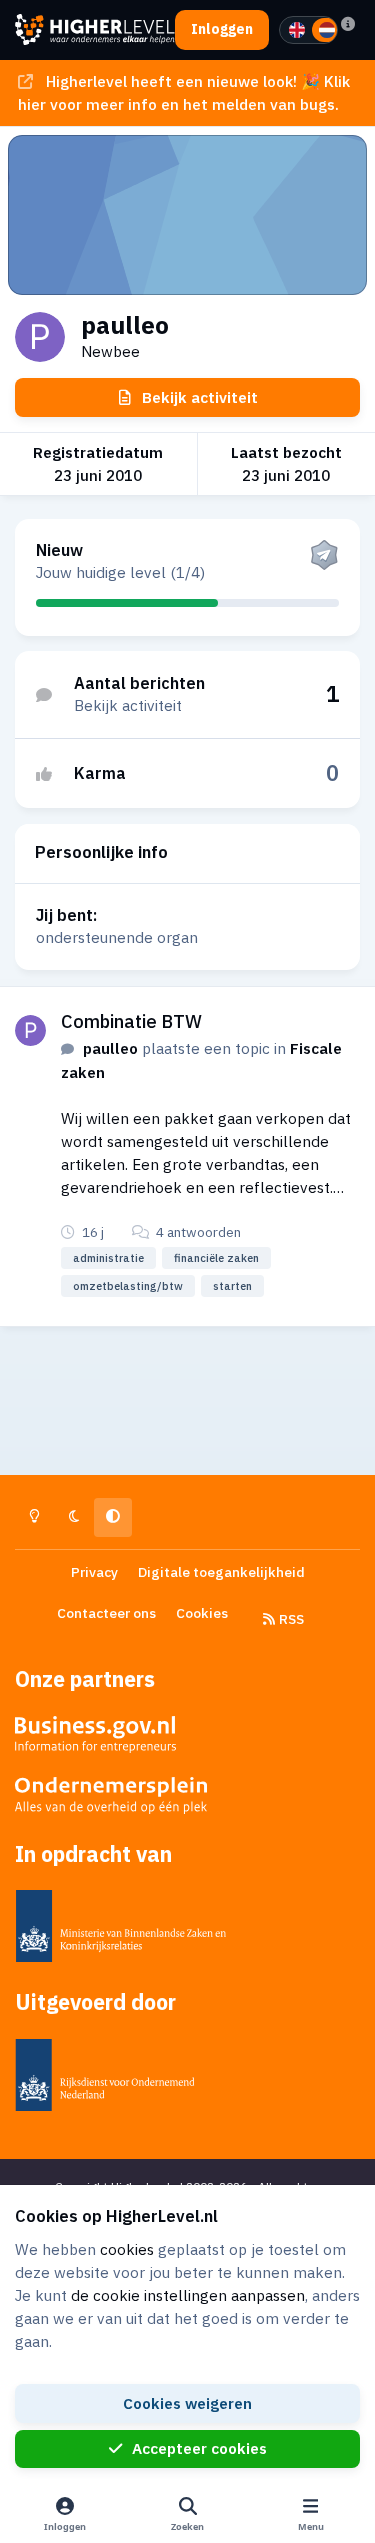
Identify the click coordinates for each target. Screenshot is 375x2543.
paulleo (110, 1048)
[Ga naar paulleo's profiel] (30, 1030)
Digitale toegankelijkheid (221, 1572)
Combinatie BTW (131, 1021)
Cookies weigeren (187, 2403)
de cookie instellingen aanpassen (188, 2295)
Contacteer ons (106, 1613)
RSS (290, 1619)
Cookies (202, 1613)
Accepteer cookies (199, 2448)
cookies (127, 2249)
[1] (297, 30)
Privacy (94, 1572)
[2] (327, 30)
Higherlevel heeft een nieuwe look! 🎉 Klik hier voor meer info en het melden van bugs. (183, 92)
